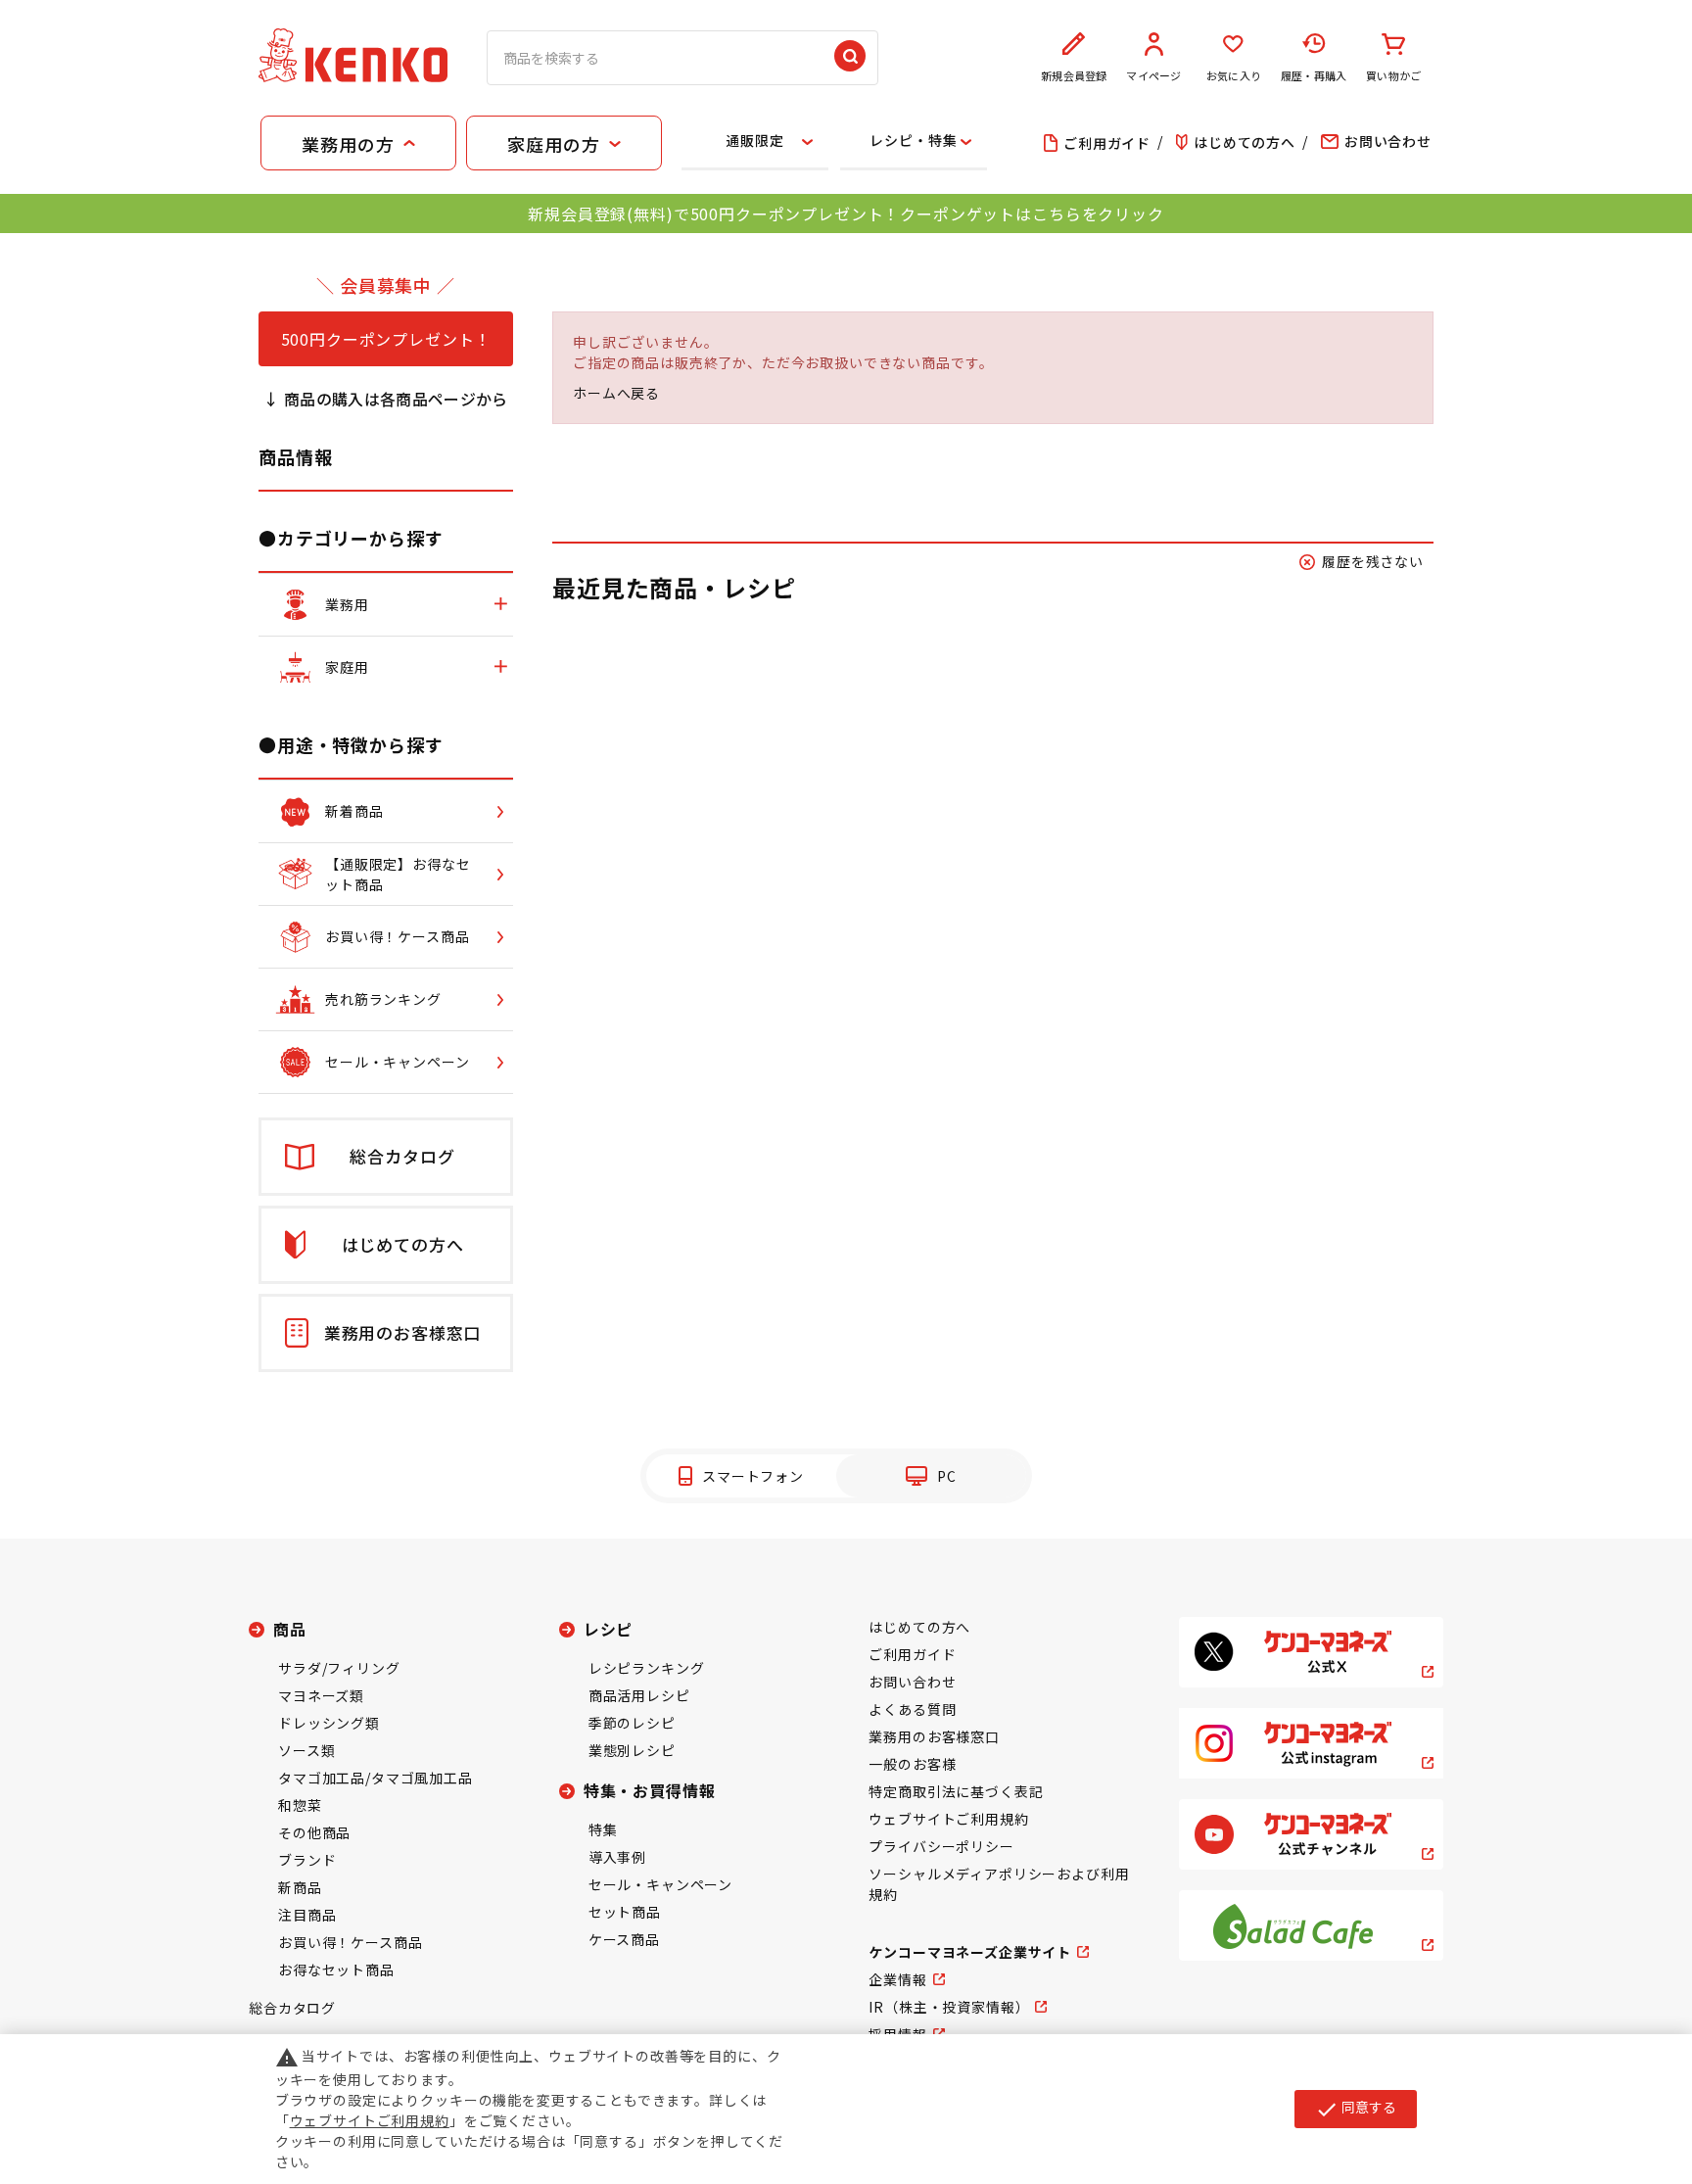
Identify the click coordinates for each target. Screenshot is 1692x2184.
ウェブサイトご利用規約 (948, 1819)
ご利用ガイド (912, 1654)
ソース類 (306, 1750)
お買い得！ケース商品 (350, 1942)
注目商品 (307, 1915)
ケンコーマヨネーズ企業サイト (970, 1952)
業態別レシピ (632, 1750)
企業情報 (897, 1979)
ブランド (307, 1860)
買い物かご (1393, 75)
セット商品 (625, 1912)
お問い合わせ (912, 1682)
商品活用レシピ (639, 1695)
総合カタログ (292, 2008)
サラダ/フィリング (339, 1668)
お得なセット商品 (336, 1970)
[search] (850, 58)
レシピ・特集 (913, 140)
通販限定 (754, 140)
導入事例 (617, 1857)
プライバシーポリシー (941, 1846)
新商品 (300, 1887)
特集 (603, 1829)
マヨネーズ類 (321, 1695)
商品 (290, 1629)
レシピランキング (647, 1668)
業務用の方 (348, 144)
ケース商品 (624, 1939)
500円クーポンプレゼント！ (386, 339)
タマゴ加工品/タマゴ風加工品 (376, 1778)
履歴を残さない (1373, 561)
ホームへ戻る (616, 393)
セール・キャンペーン (660, 1884)
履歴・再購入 (1314, 75)
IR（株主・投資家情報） (949, 2007)
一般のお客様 (912, 1764)
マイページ (1153, 75)
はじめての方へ (919, 1627)
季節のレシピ (632, 1723)
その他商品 (314, 1832)
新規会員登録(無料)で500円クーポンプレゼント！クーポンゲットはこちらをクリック (846, 214)
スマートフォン (753, 1476)
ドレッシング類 (329, 1723)
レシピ (609, 1629)
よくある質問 (912, 1709)
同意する (1356, 2109)
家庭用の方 (553, 144)
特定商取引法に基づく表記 (956, 1791)
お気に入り (1234, 75)
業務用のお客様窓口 (934, 1736)
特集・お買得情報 (650, 1790)
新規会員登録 (1074, 75)
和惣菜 (300, 1805)
